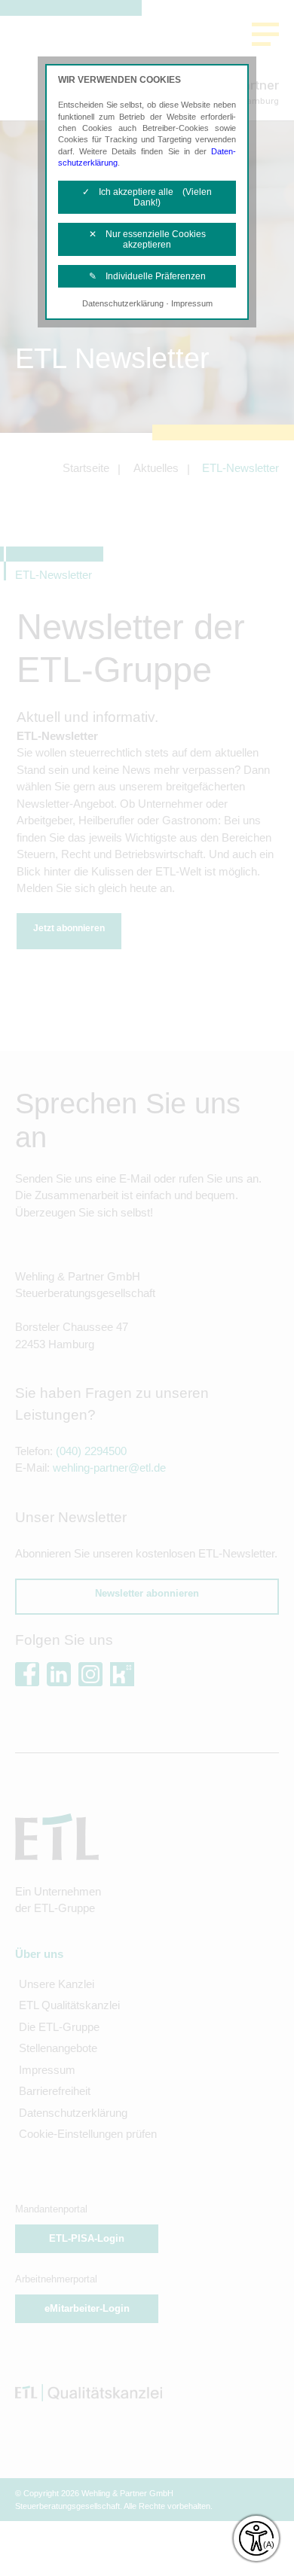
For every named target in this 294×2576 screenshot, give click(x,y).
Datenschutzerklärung (123, 303)
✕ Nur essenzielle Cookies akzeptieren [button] (147, 239)
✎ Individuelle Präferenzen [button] (147, 276)
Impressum (192, 303)
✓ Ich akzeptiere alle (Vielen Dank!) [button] (147, 197)
